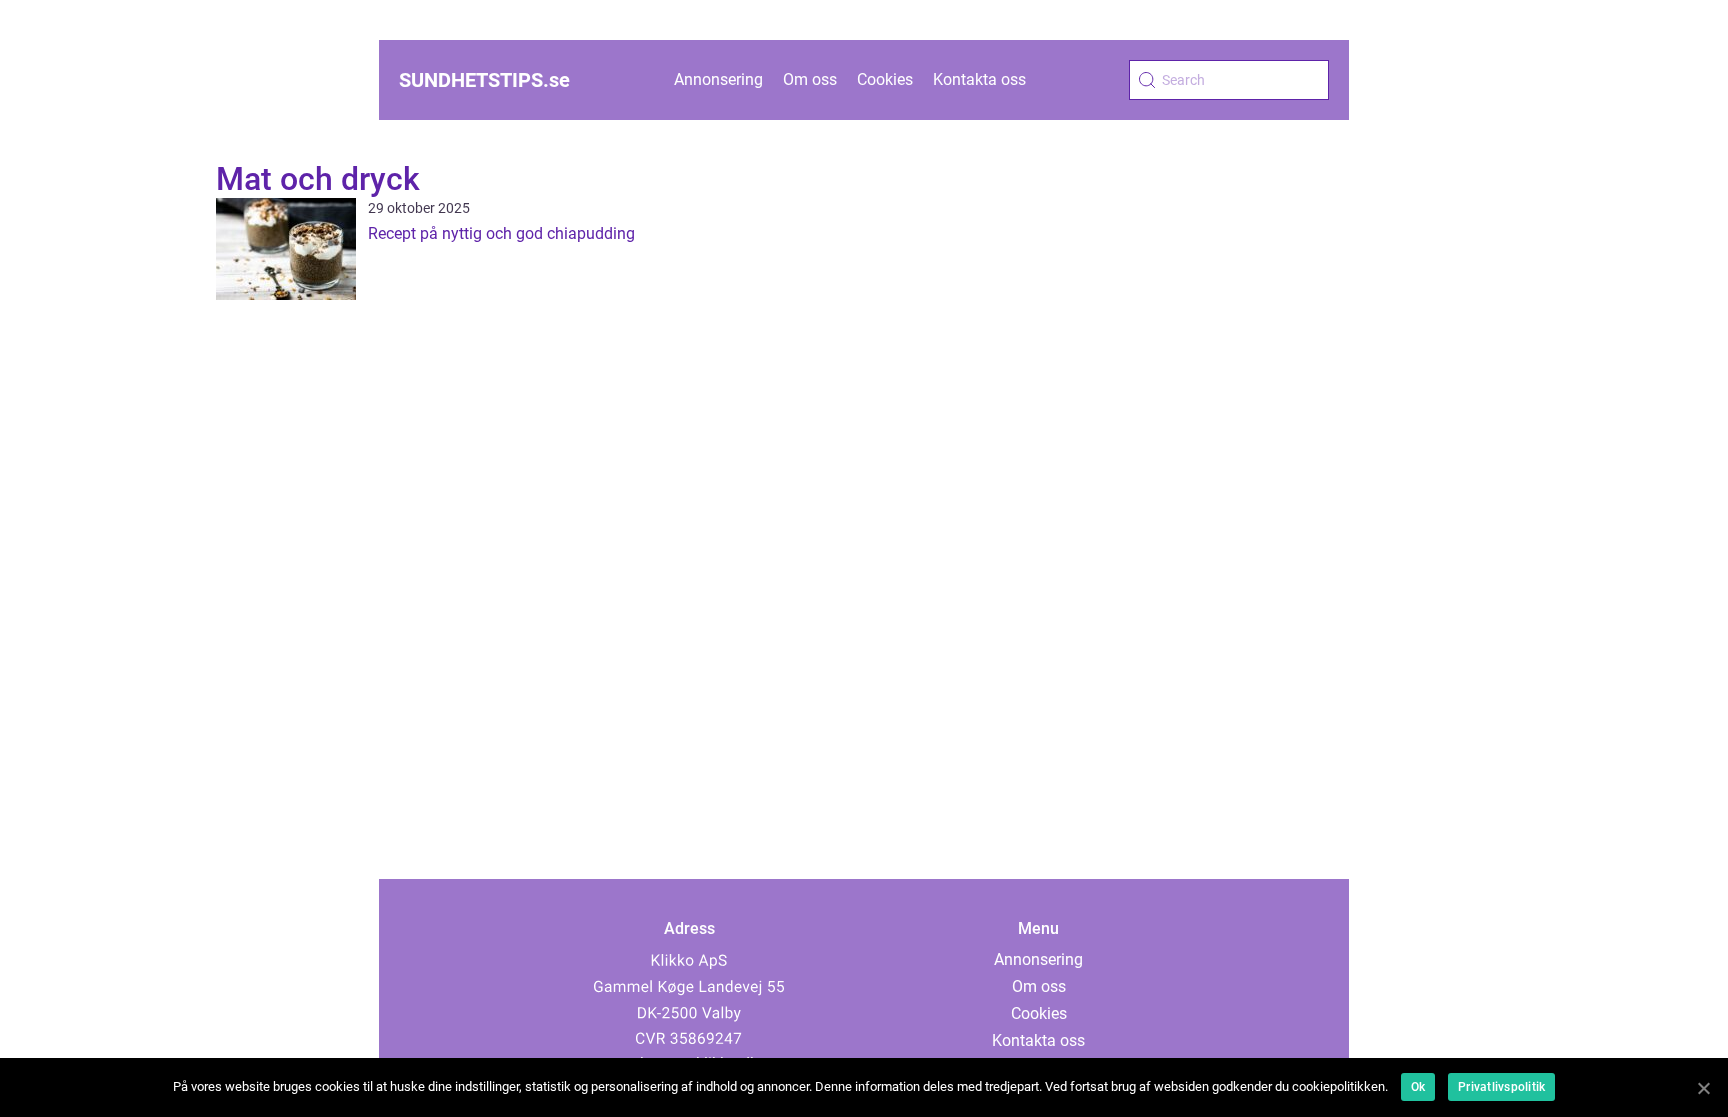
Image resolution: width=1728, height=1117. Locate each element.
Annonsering (718, 79)
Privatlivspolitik (1501, 1087)
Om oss (810, 79)
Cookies (885, 79)
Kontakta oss (979, 79)
